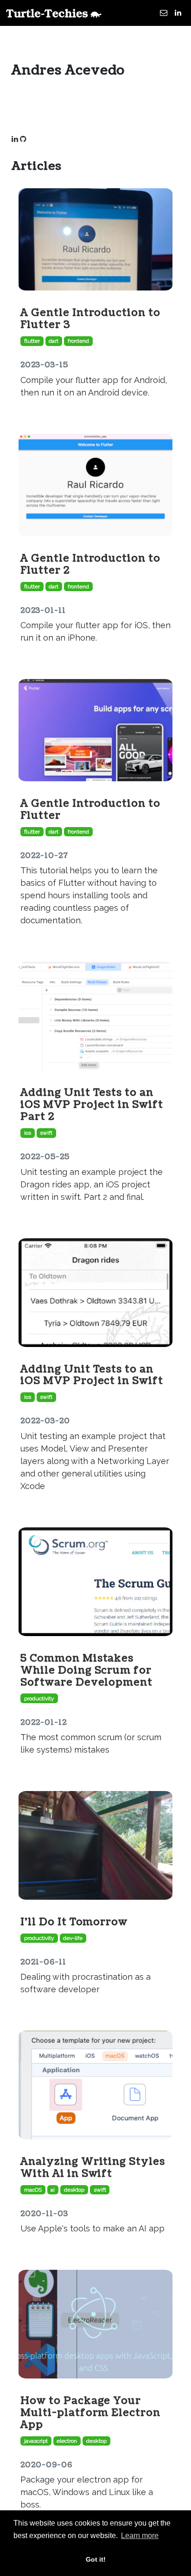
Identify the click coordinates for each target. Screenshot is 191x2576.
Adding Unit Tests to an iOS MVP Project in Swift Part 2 (92, 1105)
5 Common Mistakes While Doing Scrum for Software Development (86, 1670)
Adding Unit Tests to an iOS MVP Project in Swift (92, 1375)
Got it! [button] (96, 2559)
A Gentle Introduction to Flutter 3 (90, 319)
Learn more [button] (140, 2536)
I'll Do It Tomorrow (74, 1922)
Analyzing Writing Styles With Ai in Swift (93, 2168)
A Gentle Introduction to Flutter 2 (90, 564)
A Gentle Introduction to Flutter (90, 809)
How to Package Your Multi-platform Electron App (90, 2413)
